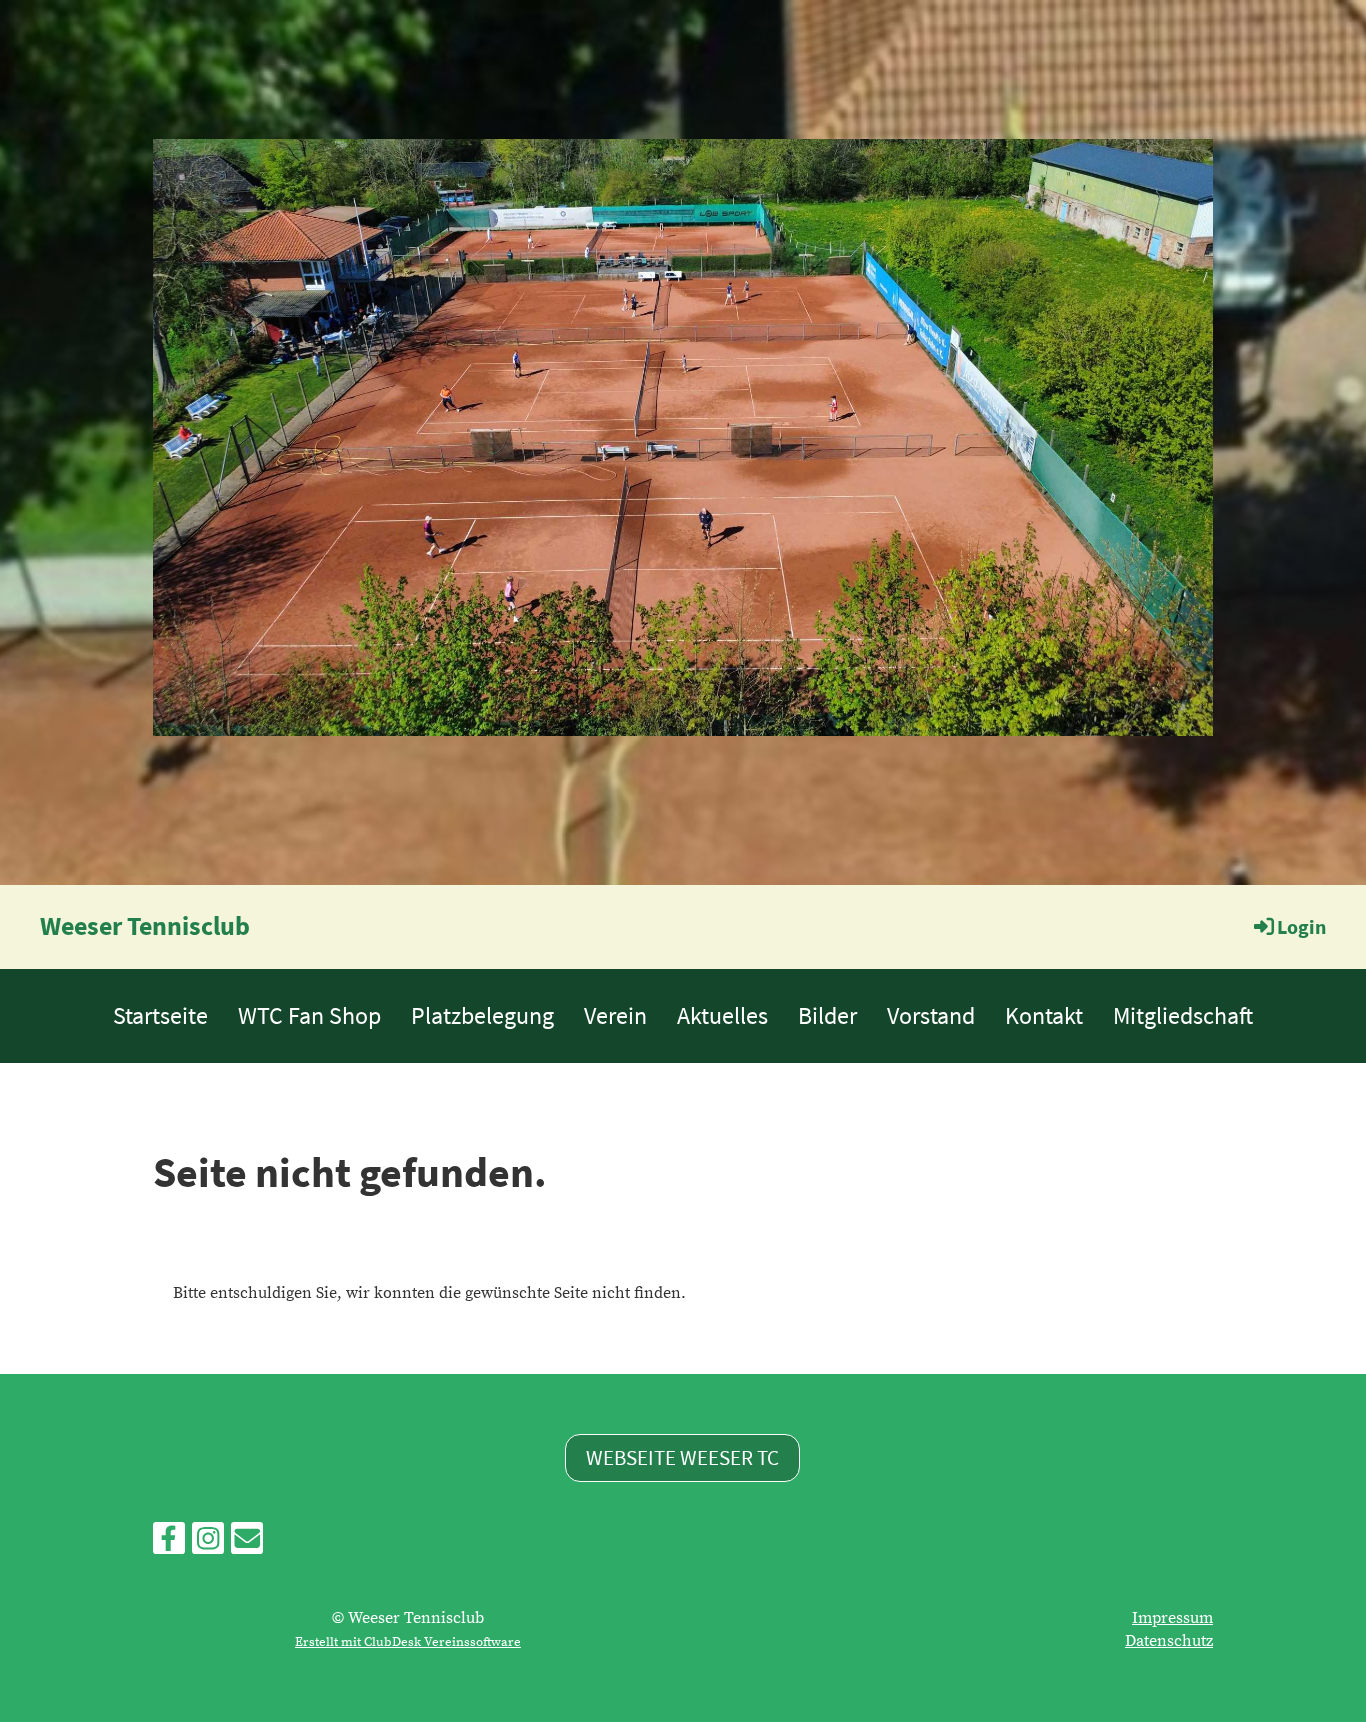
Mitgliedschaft (1183, 1015)
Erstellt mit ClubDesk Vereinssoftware (408, 1642)
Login (1301, 926)
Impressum (1172, 1618)
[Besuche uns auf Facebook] (169, 1545)
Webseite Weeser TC (682, 1457)
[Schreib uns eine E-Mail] (247, 1545)
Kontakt (1044, 1015)
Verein (615, 1015)
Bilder (827, 1015)
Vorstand (931, 1015)
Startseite (160, 1015)
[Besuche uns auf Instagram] (208, 1545)
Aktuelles (722, 1015)
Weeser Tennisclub (145, 925)
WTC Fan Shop (309, 1015)
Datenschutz (1169, 1641)
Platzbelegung (482, 1015)
